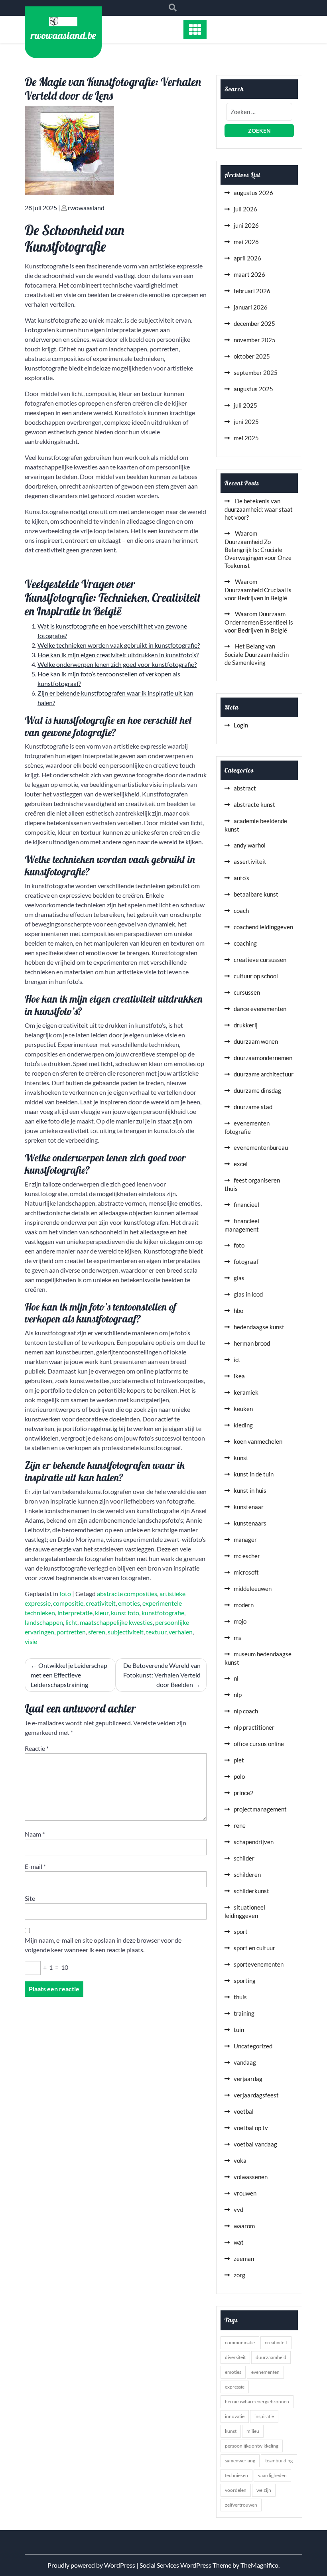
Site (30, 1898)
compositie (68, 1603)
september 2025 (256, 373)
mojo (240, 1621)
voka (240, 2160)
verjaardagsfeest (256, 2095)
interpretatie (75, 1613)
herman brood (252, 1343)
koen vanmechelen (258, 1441)
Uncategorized (253, 2046)
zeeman (244, 2259)
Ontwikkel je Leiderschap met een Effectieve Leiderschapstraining (69, 1675)
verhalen (181, 1632)
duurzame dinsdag (257, 1090)
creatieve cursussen (260, 960)
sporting (245, 1981)
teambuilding (279, 2461)
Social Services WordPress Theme (186, 2565)
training (244, 2013)
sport (241, 1932)
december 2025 (254, 323)
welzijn (264, 2490)
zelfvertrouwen (241, 2505)
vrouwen (245, 2193)
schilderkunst (251, 1891)
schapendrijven (254, 1842)
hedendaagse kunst (259, 1327)
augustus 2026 (253, 193)
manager (245, 1539)
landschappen (44, 1622)
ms (237, 1638)
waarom (244, 2226)
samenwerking (240, 2461)
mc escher (247, 1556)
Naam (35, 1834)
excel (241, 1164)
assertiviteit (250, 861)
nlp (238, 1695)
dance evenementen (260, 1009)
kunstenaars (250, 1523)
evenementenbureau (261, 1147)
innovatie (235, 2416)
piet (239, 1760)
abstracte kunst (254, 804)
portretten (71, 1632)
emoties (129, 1603)
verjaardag (248, 2079)
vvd (238, 2209)
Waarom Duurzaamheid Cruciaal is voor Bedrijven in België (258, 590)
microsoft (246, 1572)
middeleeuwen (253, 1589)
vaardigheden (272, 2475)
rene (240, 1825)
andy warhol (250, 845)
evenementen (265, 2372)
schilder (244, 1858)
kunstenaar (249, 1507)
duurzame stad (253, 1107)
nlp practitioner (254, 1727)
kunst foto (125, 1613)
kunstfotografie (163, 1613)
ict (237, 1360)
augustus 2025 (253, 389)
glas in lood (248, 1294)
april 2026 (247, 258)
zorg (239, 2275)
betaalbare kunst (256, 894)
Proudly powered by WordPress (92, 2565)
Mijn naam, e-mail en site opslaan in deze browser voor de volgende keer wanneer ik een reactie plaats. (103, 1945)
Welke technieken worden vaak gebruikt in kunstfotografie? (119, 645)
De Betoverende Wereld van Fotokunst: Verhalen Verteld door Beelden (162, 1675)
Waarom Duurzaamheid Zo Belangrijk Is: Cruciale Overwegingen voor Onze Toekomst (258, 549)
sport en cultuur (254, 1948)
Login (241, 725)
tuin (239, 2030)
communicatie (240, 2342)
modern (244, 1605)
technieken (236, 2475)
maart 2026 (249, 274)
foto (65, 1593)
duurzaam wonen (256, 1041)
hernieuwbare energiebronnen (257, 2402)
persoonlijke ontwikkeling (252, 2446)
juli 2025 (245, 405)
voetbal (244, 2111)
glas (239, 1278)
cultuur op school (256, 976)
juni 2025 (246, 422)
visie (31, 1641)
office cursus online (259, 1744)
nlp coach (246, 1711)
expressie (235, 2387)
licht (71, 1622)
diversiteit (235, 2357)
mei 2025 (246, 438)
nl (236, 1678)
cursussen (247, 992)
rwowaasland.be (63, 35)
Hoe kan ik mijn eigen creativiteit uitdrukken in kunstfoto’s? (118, 655)
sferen (97, 1632)
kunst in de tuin (254, 1474)
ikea (239, 1376)
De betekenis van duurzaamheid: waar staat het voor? (259, 509)
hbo (238, 1311)
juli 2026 (245, 209)
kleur (102, 1613)
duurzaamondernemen (263, 1058)
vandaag (245, 2062)
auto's (241, 878)
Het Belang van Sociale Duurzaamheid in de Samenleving (257, 654)
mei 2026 (246, 242)
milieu (253, 2431)
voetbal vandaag (255, 2144)
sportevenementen (259, 1964)
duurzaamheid (271, 2357)
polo (239, 1776)
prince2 (244, 1793)
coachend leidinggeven (263, 927)
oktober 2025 (252, 356)
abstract (245, 788)
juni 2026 (246, 225)
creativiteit (101, 1603)
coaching (245, 943)
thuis (240, 1997)
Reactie (37, 1748)
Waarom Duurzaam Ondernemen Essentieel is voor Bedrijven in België (259, 622)
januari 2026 (251, 307)
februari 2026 (252, 291)
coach (241, 911)
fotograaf (246, 1261)
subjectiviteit (126, 1632)
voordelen (236, 2490)
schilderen (247, 1874)
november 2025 (255, 340)
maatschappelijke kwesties (116, 1622)
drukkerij (246, 1025)
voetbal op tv (251, 2128)
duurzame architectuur (264, 1074)
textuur (156, 1632)
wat (239, 2242)
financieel (246, 1204)
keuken (243, 1409)
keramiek (246, 1392)
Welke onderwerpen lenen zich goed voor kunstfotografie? (117, 664)
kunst (241, 1458)
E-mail (35, 1866)
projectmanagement (260, 1809)
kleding (243, 1425)
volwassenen (251, 2177)
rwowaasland (86, 208)
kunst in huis (250, 1490)
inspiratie (264, 2416)
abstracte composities (127, 1593)
